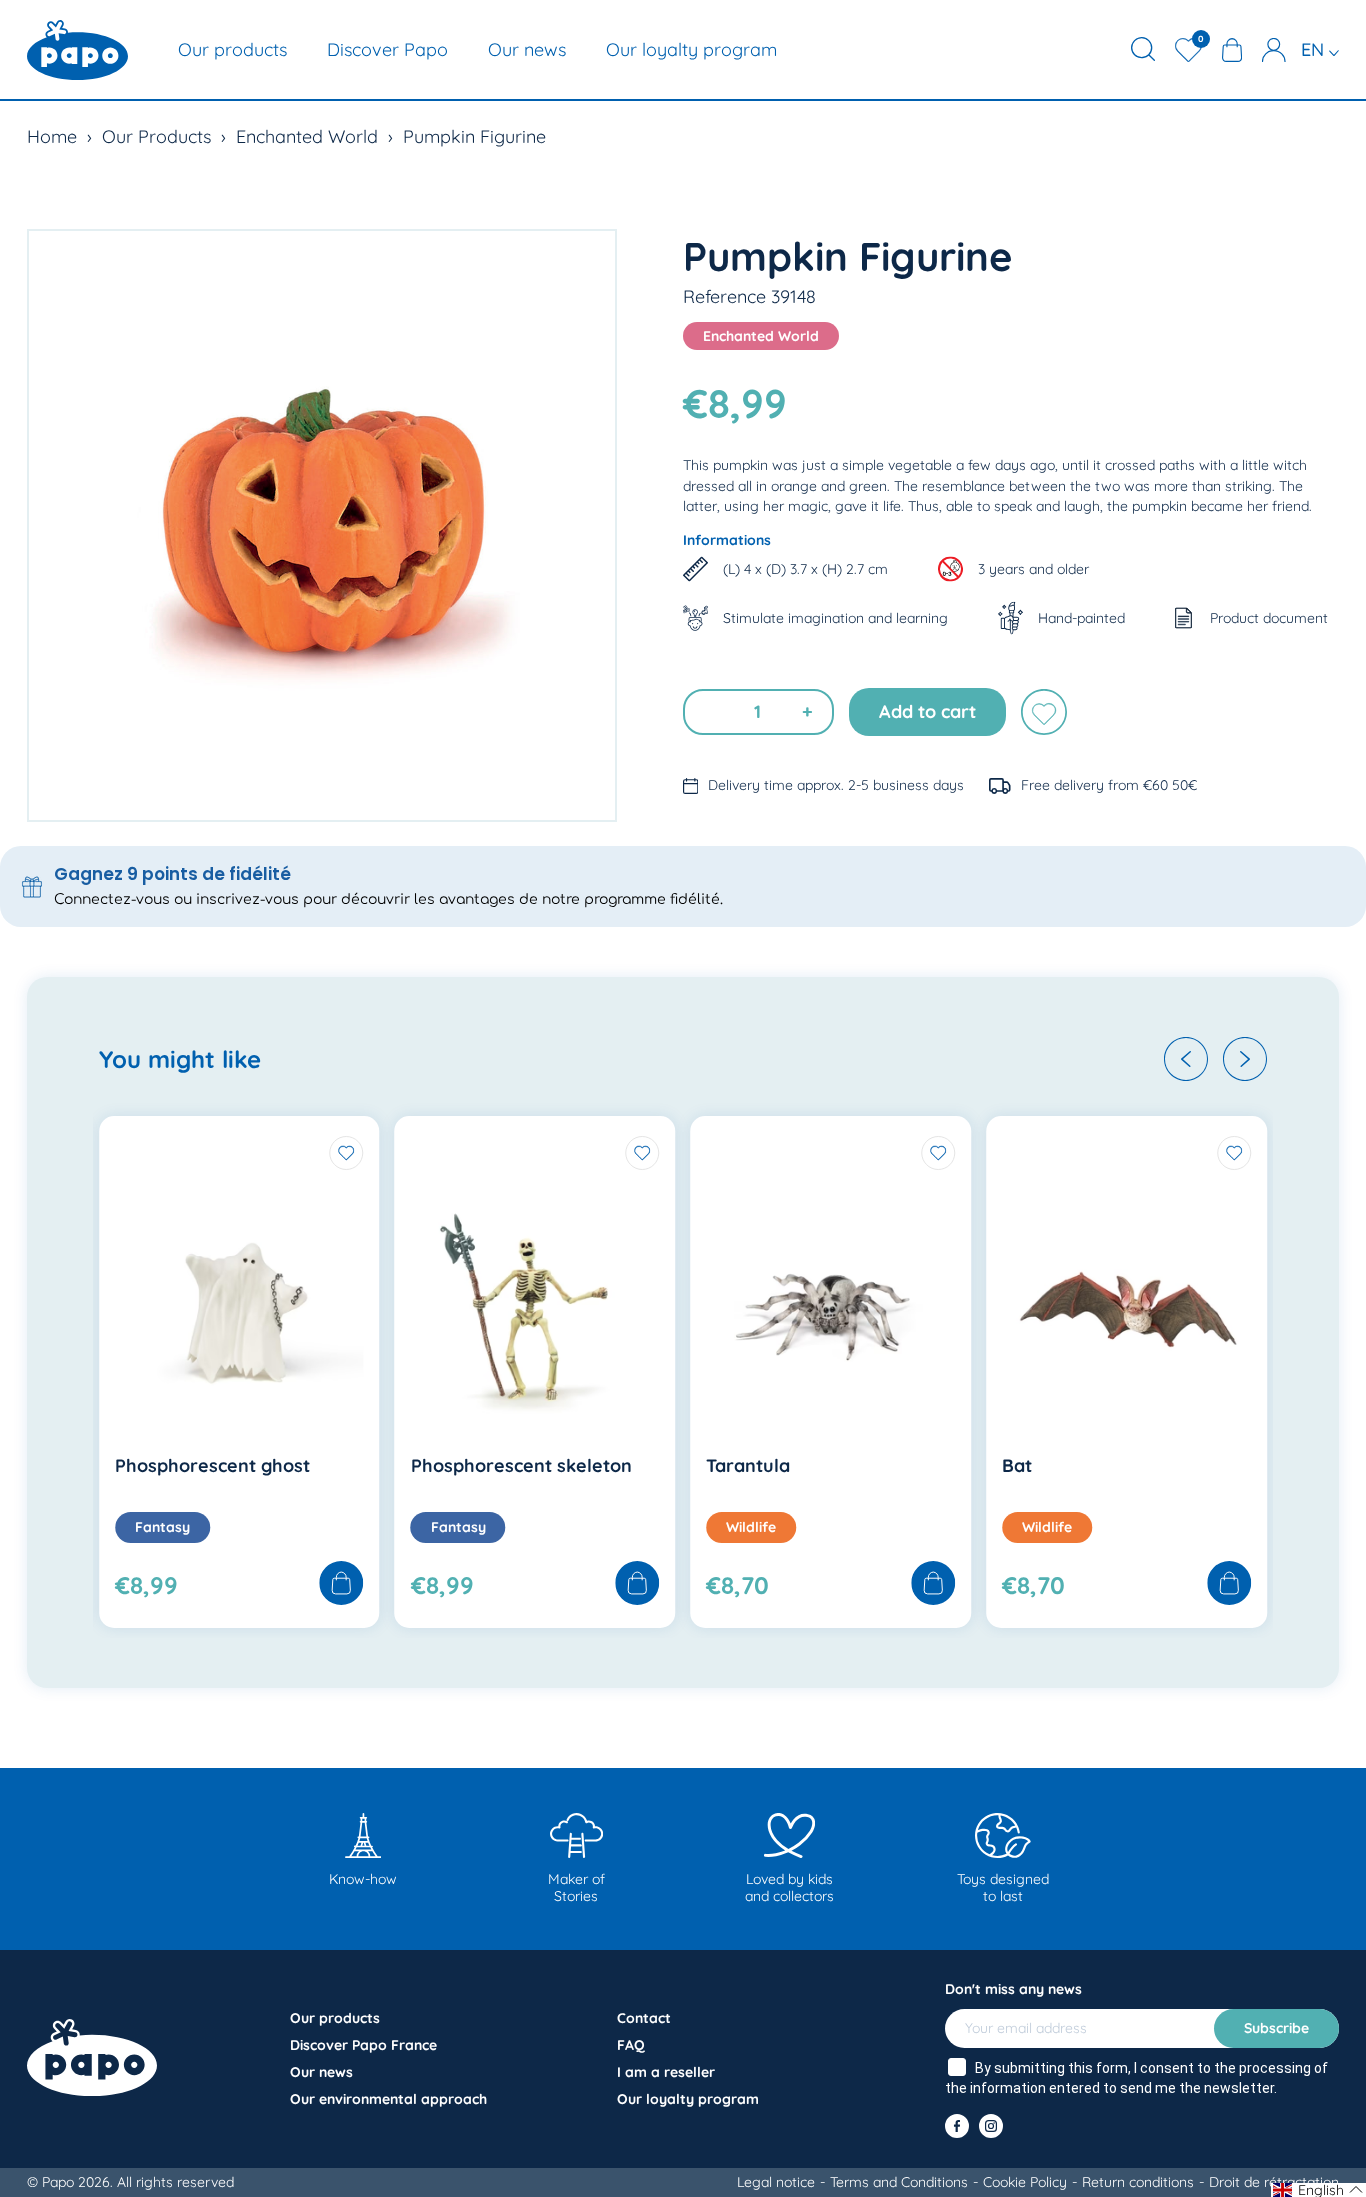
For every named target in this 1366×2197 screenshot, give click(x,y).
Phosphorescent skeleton (521, 1465)
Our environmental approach (388, 2099)
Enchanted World (307, 136)
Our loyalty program (691, 49)
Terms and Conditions (899, 2182)
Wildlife (751, 1527)
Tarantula (748, 1465)
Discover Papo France (363, 2045)
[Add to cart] (342, 1584)
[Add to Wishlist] (347, 1153)
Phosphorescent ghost (212, 1465)
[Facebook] (957, 2126)
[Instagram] (991, 2126)
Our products (232, 49)
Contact (644, 2018)
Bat (1017, 1465)
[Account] (1274, 50)
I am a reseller (666, 2072)
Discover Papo (387, 49)
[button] (1186, 1059)
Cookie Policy (1025, 2182)
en (1315, 49)
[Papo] (77, 50)
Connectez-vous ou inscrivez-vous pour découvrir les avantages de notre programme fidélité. (388, 899)
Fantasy (162, 1527)
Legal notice (776, 2182)
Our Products (156, 136)
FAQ (631, 2045)
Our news (527, 49)
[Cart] (1232, 50)
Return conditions (1138, 2182)
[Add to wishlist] (1044, 712)
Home (52, 136)
